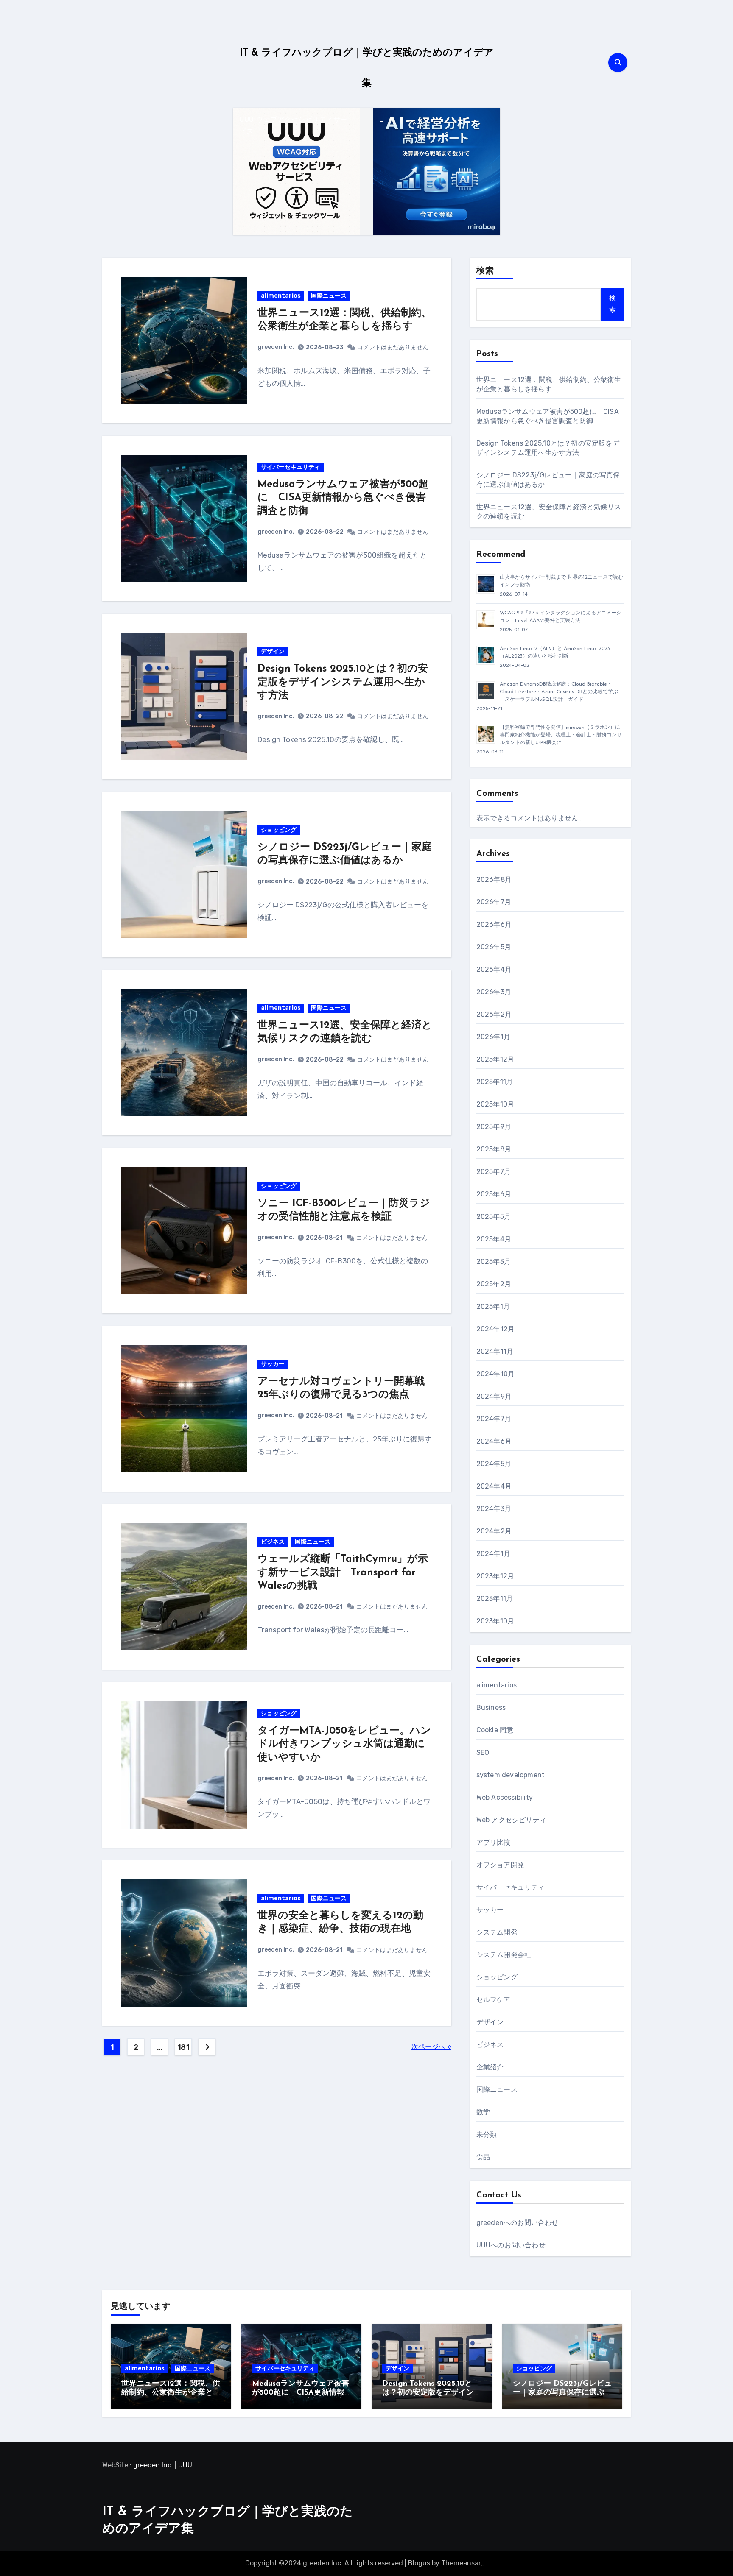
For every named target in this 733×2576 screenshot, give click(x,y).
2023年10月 (495, 1621)
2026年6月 (494, 924)
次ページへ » (431, 2047)
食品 (483, 2157)
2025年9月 (494, 1127)
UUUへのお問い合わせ (511, 2245)
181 (183, 2047)
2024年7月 (494, 1419)
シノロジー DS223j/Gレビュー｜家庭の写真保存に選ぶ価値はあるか (562, 2393)
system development (511, 1775)
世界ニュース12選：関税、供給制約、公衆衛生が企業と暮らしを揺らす (171, 2393)
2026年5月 (494, 947)
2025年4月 (494, 1239)
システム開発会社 (504, 1955)
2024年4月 (494, 1486)
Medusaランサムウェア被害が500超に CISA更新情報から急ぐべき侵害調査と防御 (343, 498)
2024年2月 (494, 1531)
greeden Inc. (276, 347)
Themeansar (461, 2563)
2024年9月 (494, 1396)
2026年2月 (494, 1014)
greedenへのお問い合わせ (518, 2223)
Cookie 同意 (495, 1730)
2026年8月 (494, 880)
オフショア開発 (500, 1865)
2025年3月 (494, 1262)
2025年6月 (494, 1194)
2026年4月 (494, 969)
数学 (483, 2112)
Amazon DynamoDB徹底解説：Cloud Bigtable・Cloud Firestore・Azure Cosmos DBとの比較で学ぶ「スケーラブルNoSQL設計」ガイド (559, 692)
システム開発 (497, 1932)
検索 (485, 271)
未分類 (487, 2134)
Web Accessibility (505, 1797)
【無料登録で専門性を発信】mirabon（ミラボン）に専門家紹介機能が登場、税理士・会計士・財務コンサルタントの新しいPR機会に (561, 735)
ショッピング (279, 830)
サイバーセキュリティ (291, 467)
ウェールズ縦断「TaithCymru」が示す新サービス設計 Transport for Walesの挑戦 (343, 1572)
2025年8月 (494, 1149)
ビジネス (273, 1542)
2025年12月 (495, 1059)
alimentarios (281, 296)
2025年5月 (494, 1217)
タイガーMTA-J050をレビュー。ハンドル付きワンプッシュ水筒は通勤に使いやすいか (344, 1744)
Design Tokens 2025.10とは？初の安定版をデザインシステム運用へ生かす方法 (343, 682)
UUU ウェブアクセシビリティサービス (293, 126)
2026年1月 (493, 1037)
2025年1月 (493, 1306)
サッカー (273, 1364)
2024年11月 (495, 1351)
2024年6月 (494, 1441)
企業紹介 (490, 2067)
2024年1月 (493, 1554)
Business (491, 1708)
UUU (185, 2465)
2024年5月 (494, 1464)
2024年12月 (496, 1329)
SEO (483, 1752)
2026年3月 (494, 992)
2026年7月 (494, 902)
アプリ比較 (494, 1842)
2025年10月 (495, 1104)
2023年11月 (495, 1599)
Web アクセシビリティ (511, 1820)
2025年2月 (494, 1284)
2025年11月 (495, 1082)
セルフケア (494, 2000)
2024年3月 (494, 1509)
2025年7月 (494, 1172)
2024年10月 (496, 1374)
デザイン (273, 651)
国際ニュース (329, 296)
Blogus (419, 2563)
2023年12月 (495, 1576)
